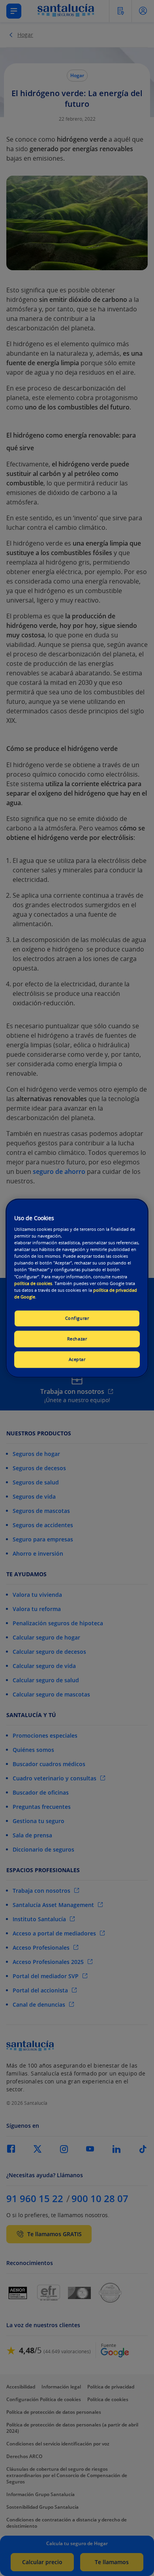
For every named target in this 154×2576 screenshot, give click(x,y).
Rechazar (77, 1339)
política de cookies (33, 1283)
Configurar (77, 1318)
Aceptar (77, 1359)
